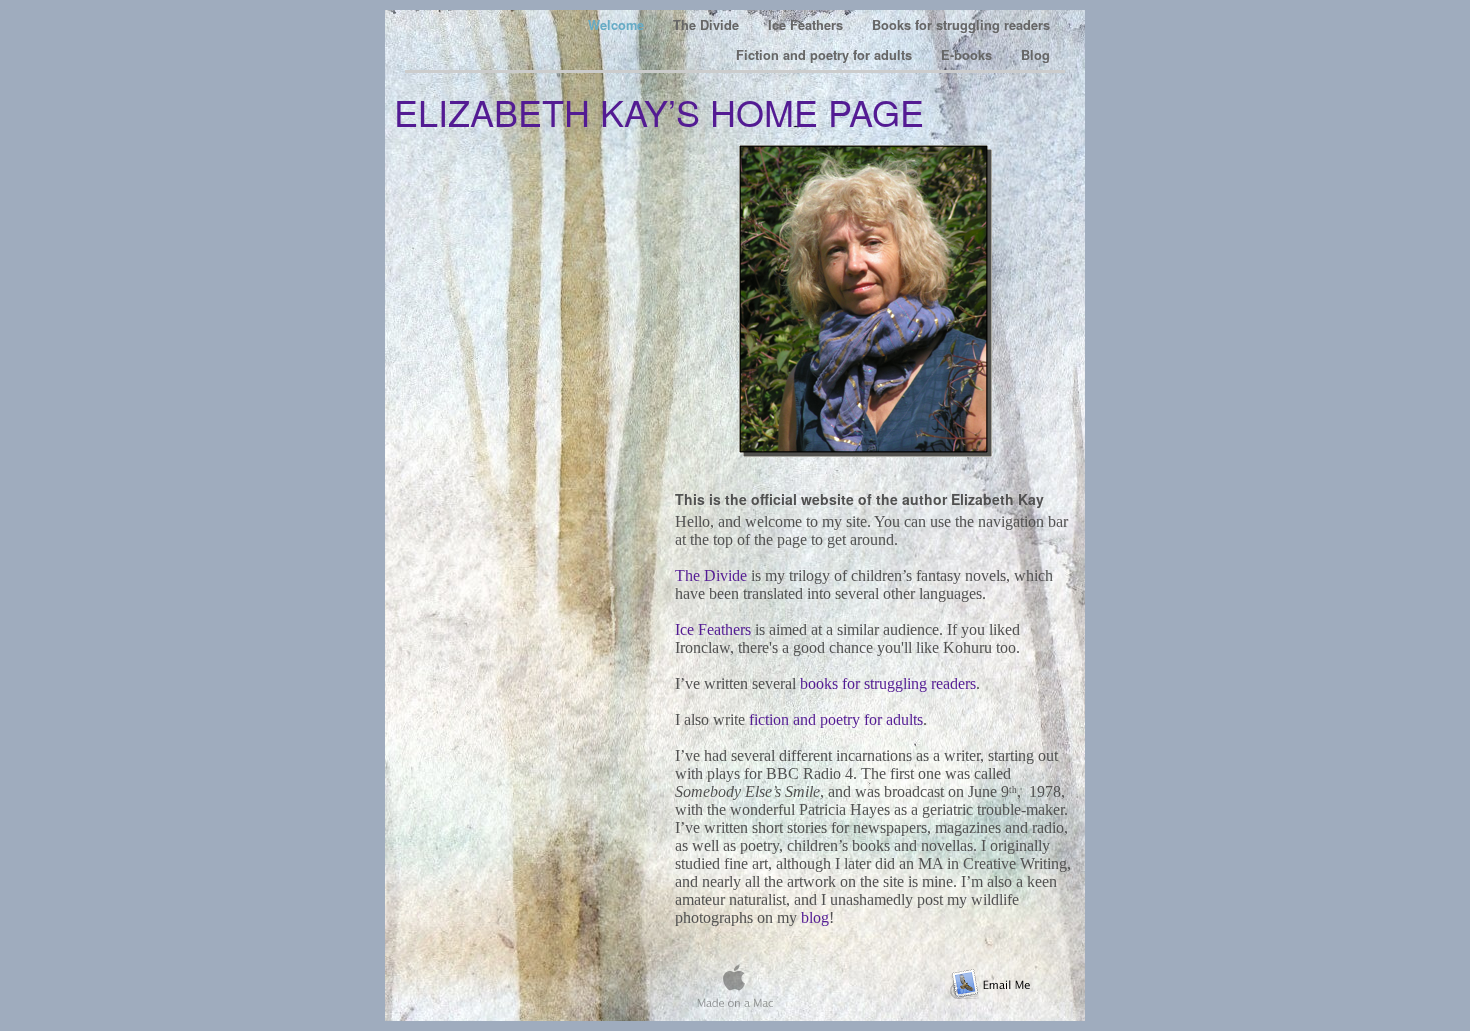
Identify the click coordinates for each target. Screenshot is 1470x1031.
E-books (968, 55)
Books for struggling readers (961, 25)
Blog (1035, 55)
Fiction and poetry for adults (826, 55)
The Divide (708, 25)
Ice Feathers (807, 25)
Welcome (618, 25)
